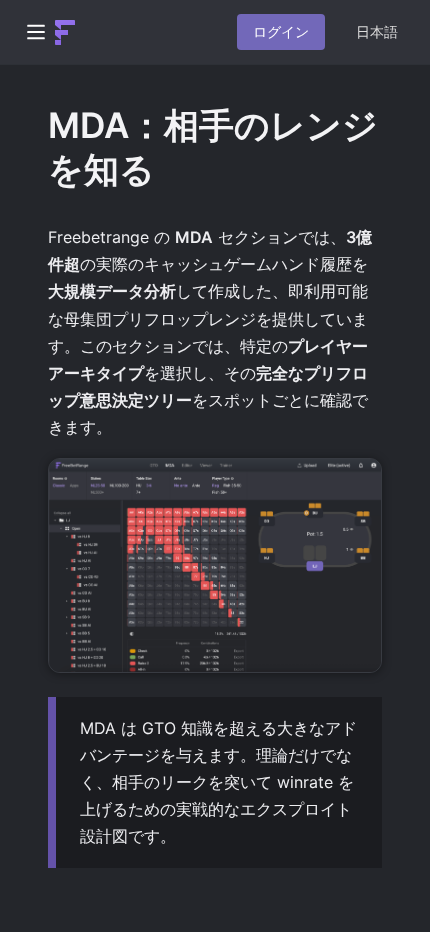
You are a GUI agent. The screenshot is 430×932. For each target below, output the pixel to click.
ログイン (281, 31)
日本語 (377, 32)
